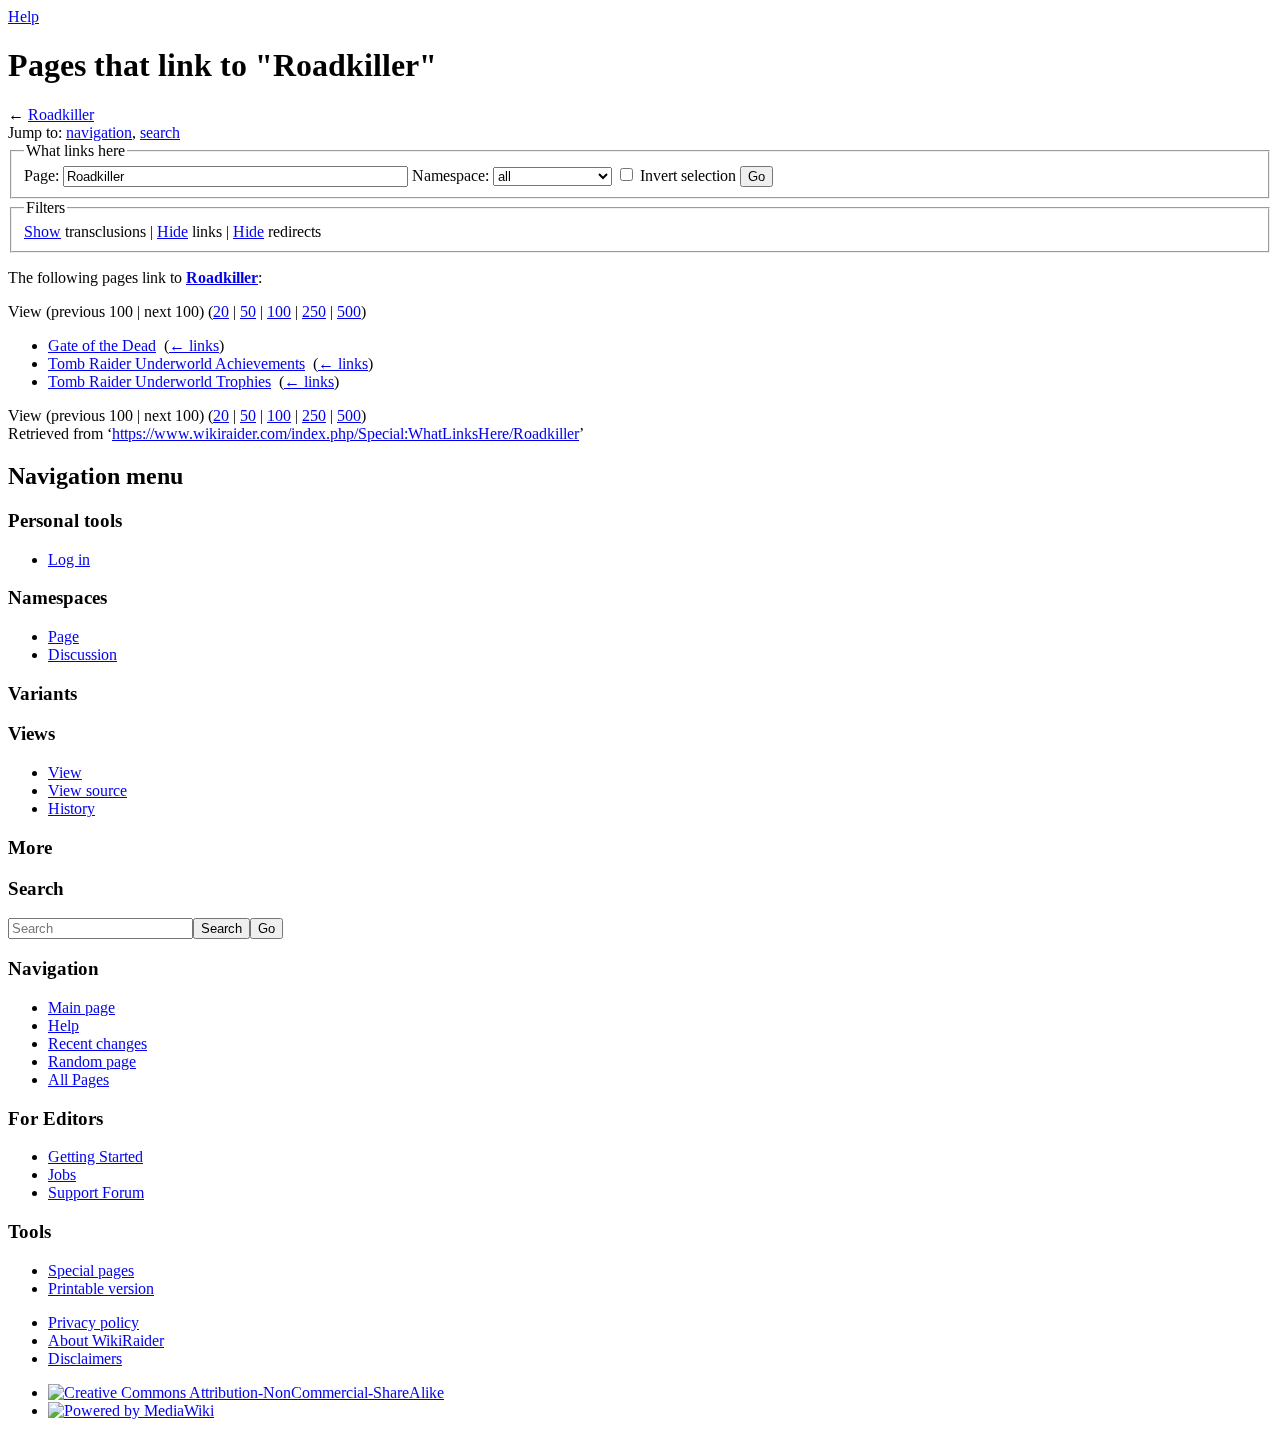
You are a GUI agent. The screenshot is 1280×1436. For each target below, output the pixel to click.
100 (279, 311)
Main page (81, 1007)
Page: (41, 175)
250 (314, 311)
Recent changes (97, 1043)
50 (248, 311)
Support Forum (96, 1192)
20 (221, 311)
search (160, 132)
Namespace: (450, 175)
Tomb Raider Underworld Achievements (176, 363)
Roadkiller (61, 114)
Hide (172, 231)
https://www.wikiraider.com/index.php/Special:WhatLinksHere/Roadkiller (345, 433)
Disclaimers (85, 1358)
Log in (69, 559)
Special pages (91, 1270)
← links (194, 345)
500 (349, 311)
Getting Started (95, 1156)
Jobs (62, 1174)
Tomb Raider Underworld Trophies (159, 381)
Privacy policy (93, 1322)
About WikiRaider (106, 1340)
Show (42, 231)
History (71, 808)
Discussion (82, 654)
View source (87, 790)
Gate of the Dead (102, 345)
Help (23, 16)
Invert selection (688, 175)
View (65, 772)
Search (36, 888)
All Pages (78, 1079)
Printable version (101, 1288)
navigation (99, 132)
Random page (92, 1061)
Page (63, 636)
